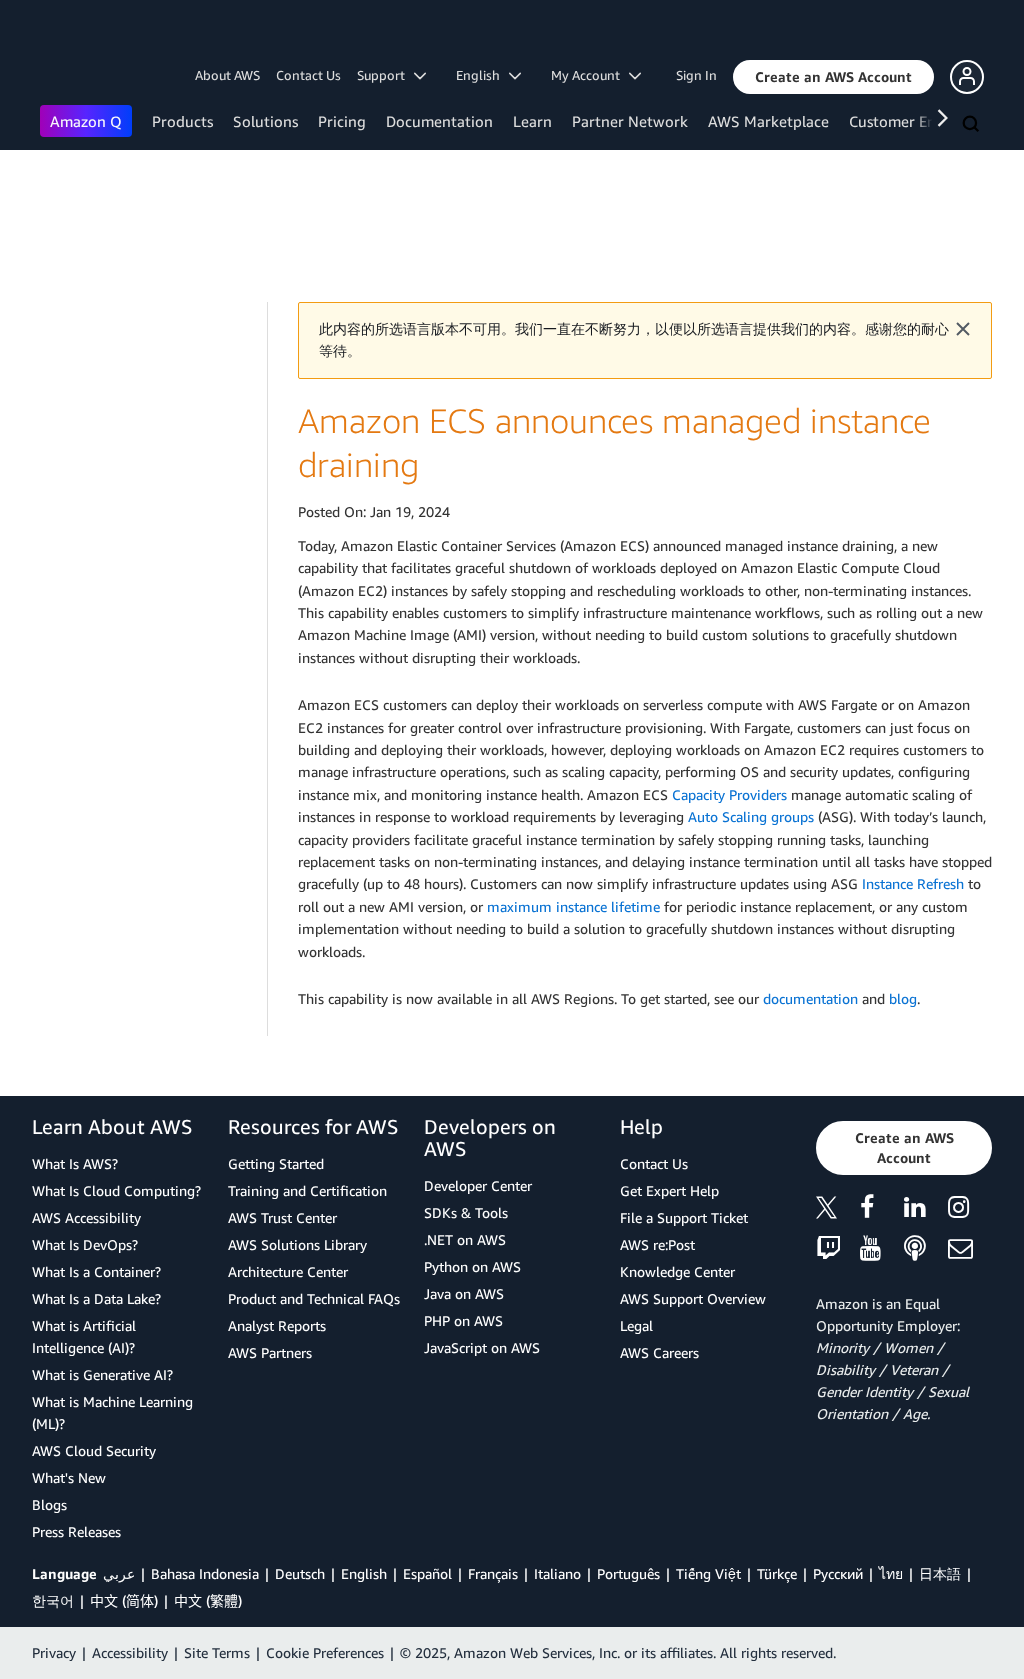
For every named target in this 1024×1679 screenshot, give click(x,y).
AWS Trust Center (282, 1217)
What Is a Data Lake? (96, 1298)
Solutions (265, 121)
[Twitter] (838, 1210)
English (364, 1573)
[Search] (973, 125)
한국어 (53, 1600)
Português (628, 1573)
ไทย (891, 1573)
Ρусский (838, 1573)
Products (182, 121)
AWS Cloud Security (94, 1450)
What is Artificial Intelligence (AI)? (84, 1336)
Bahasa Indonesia (205, 1573)
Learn (532, 121)
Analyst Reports (277, 1325)
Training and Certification (307, 1190)
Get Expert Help (669, 1190)
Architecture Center (288, 1271)
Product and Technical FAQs (314, 1298)
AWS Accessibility (86, 1217)
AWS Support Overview (693, 1298)
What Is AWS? (75, 1163)
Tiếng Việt (708, 1573)
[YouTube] (882, 1249)
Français (493, 1573)
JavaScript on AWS (482, 1347)
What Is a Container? (96, 1271)
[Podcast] (926, 1249)
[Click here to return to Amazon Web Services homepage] (69, 35)
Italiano (557, 1573)
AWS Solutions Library (297, 1244)
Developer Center (478, 1185)
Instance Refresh (913, 883)
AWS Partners (270, 1352)
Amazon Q (86, 121)
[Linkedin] (926, 1210)
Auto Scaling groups (751, 816)
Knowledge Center (677, 1271)
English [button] (482, 75)
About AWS (227, 75)
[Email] (970, 1249)
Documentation (439, 121)
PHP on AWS (463, 1320)
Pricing (342, 121)
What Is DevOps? (85, 1244)
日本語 (940, 1573)
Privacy (54, 1652)
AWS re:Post (657, 1244)
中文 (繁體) (208, 1600)
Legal (636, 1325)
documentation (810, 998)
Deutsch (300, 1573)
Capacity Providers (729, 794)
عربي (119, 1573)
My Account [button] (590, 75)
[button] (833, 77)
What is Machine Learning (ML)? (112, 1412)
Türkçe (777, 1573)
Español (427, 1573)
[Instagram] (970, 1210)
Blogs (49, 1504)
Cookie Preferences (325, 1652)
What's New (69, 1477)
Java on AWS (464, 1293)
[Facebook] (882, 1210)
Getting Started (276, 1163)
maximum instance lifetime (573, 906)
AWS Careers (659, 1352)
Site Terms (217, 1652)
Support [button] (385, 75)
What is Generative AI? (102, 1374)
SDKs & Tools (466, 1212)
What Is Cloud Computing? (116, 1190)
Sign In (696, 75)
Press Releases (76, 1531)
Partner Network (630, 121)
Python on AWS (472, 1266)
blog (903, 998)
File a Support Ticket (684, 1217)
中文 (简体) (124, 1600)
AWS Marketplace (768, 121)
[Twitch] (838, 1249)
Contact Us (308, 75)
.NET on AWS (465, 1239)
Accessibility (130, 1652)
